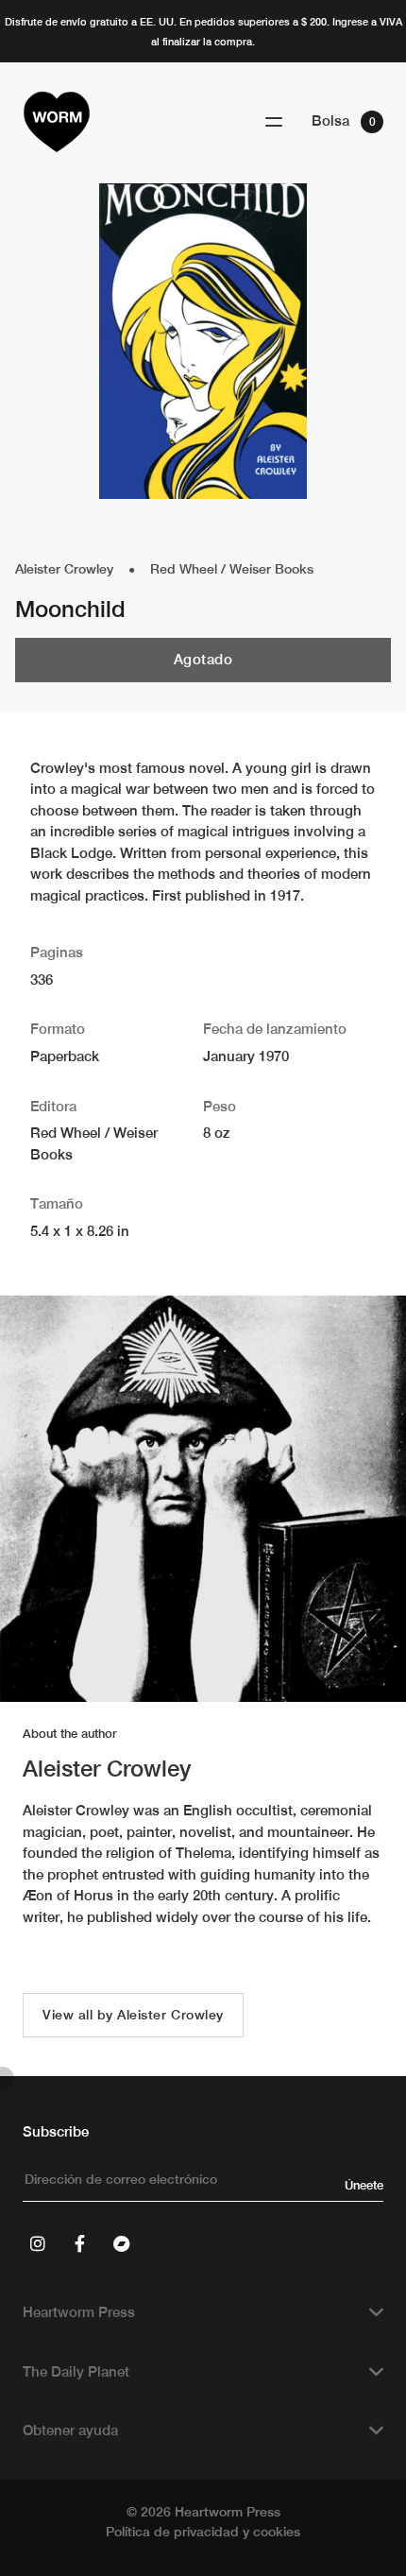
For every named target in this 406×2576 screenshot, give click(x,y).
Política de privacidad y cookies (203, 2532)
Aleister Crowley (64, 569)
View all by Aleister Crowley (133, 2015)
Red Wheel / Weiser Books (232, 569)
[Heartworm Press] (57, 122)
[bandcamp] (121, 2243)
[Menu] (274, 122)
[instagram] (38, 2243)
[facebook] (79, 2243)
